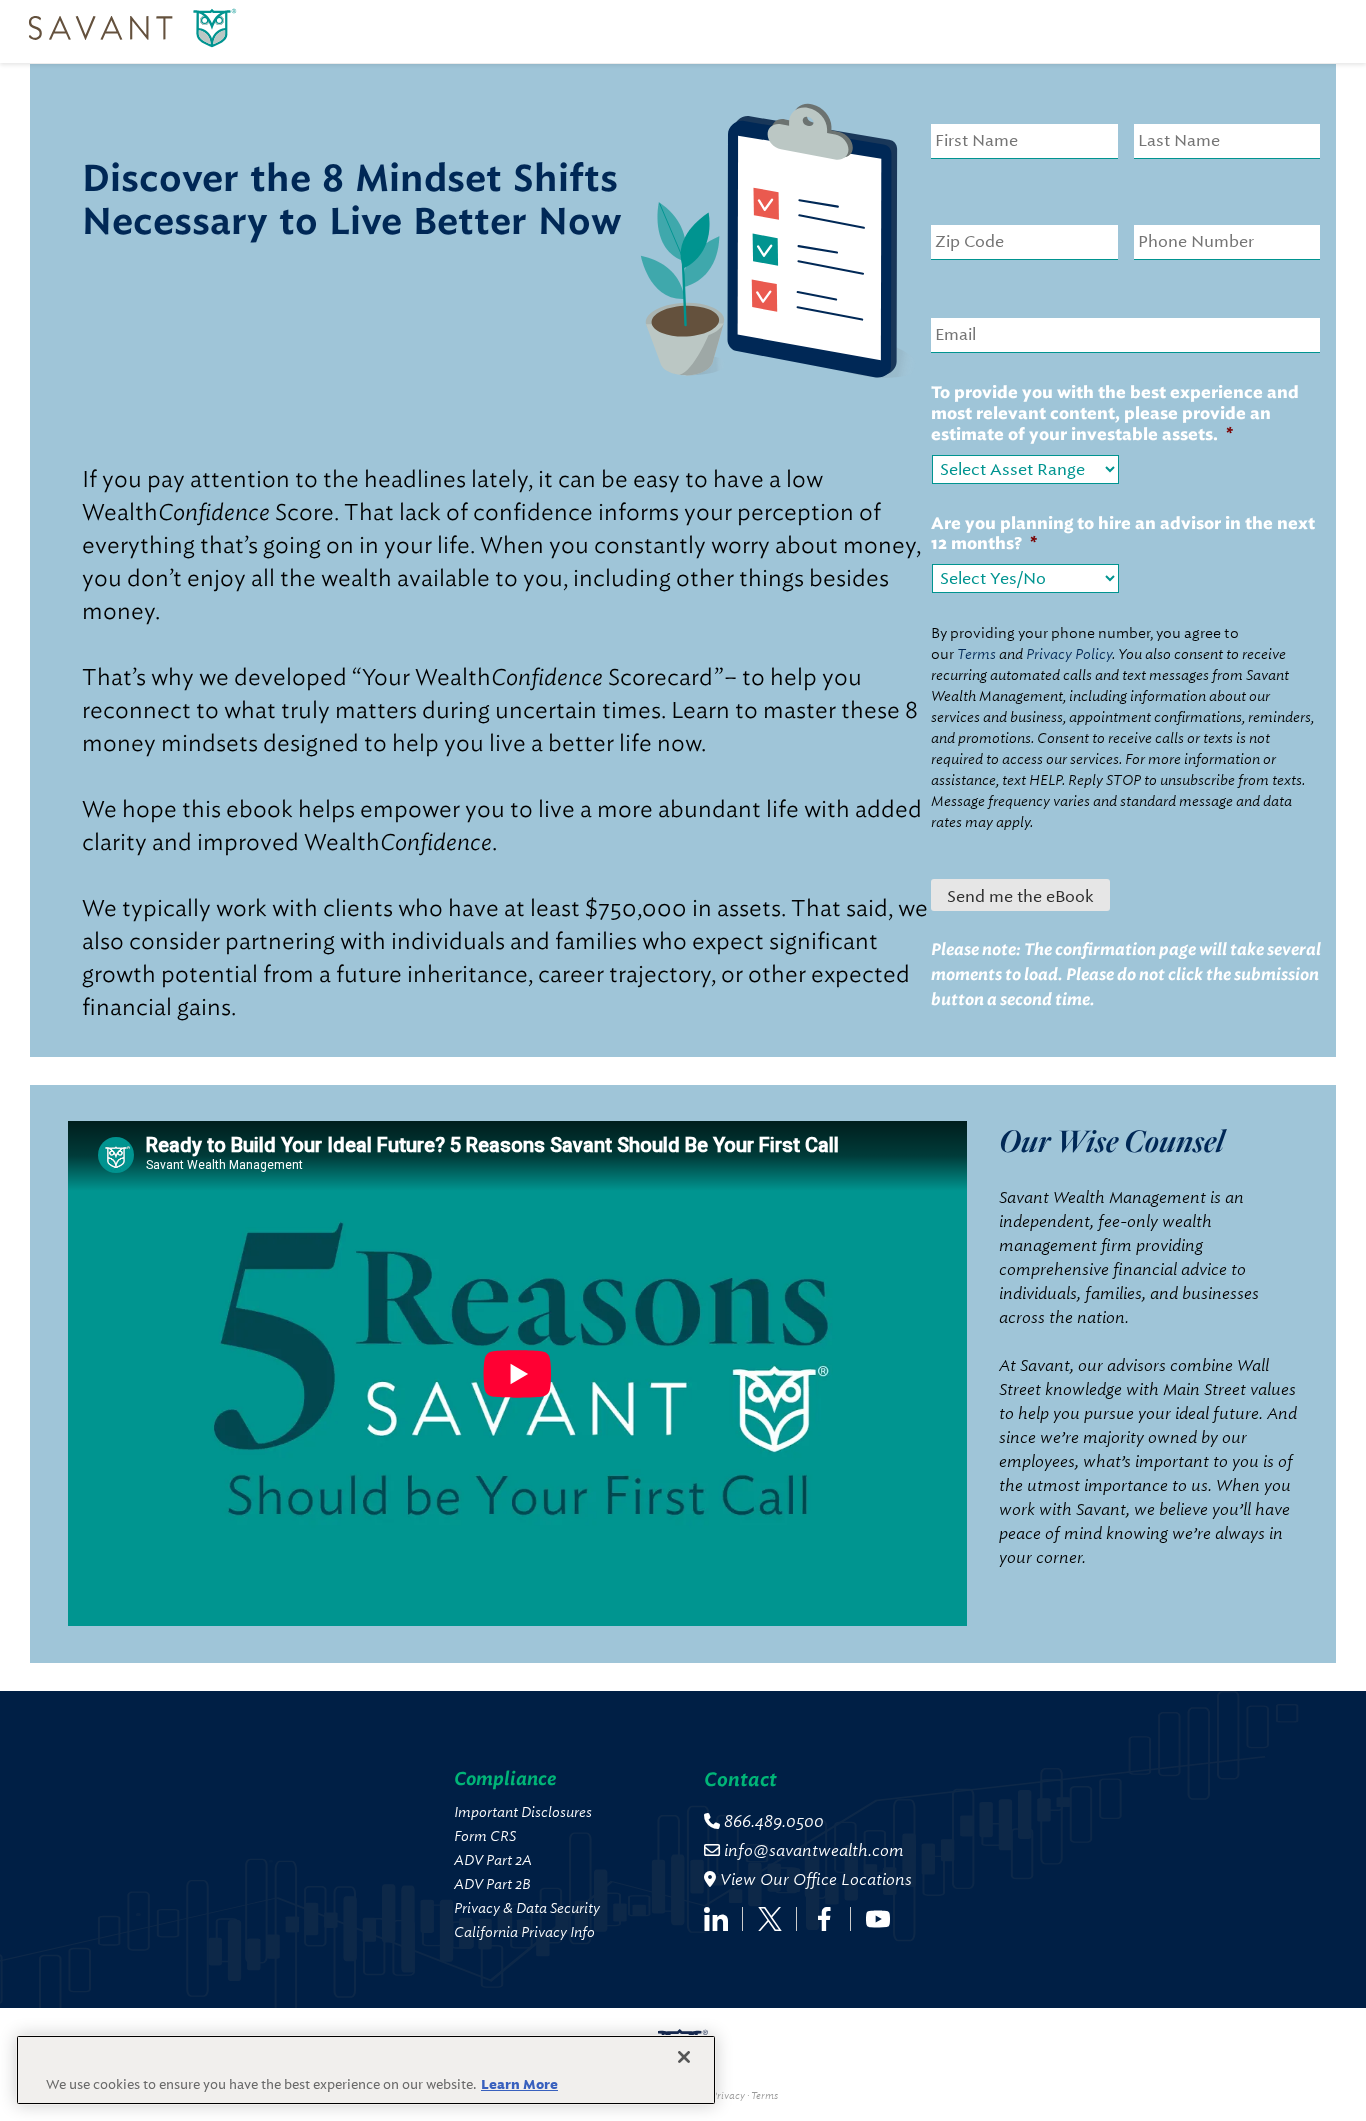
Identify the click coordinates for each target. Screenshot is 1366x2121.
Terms (764, 2096)
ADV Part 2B (492, 1884)
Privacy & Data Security (527, 1908)
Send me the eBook (1020, 896)
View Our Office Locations (814, 1879)
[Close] (684, 2057)
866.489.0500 (772, 1821)
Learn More (519, 2084)
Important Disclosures (523, 1812)
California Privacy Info (524, 1932)
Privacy (728, 2096)
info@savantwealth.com (814, 1850)
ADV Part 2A (493, 1860)
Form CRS (485, 1836)
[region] (366, 2070)
